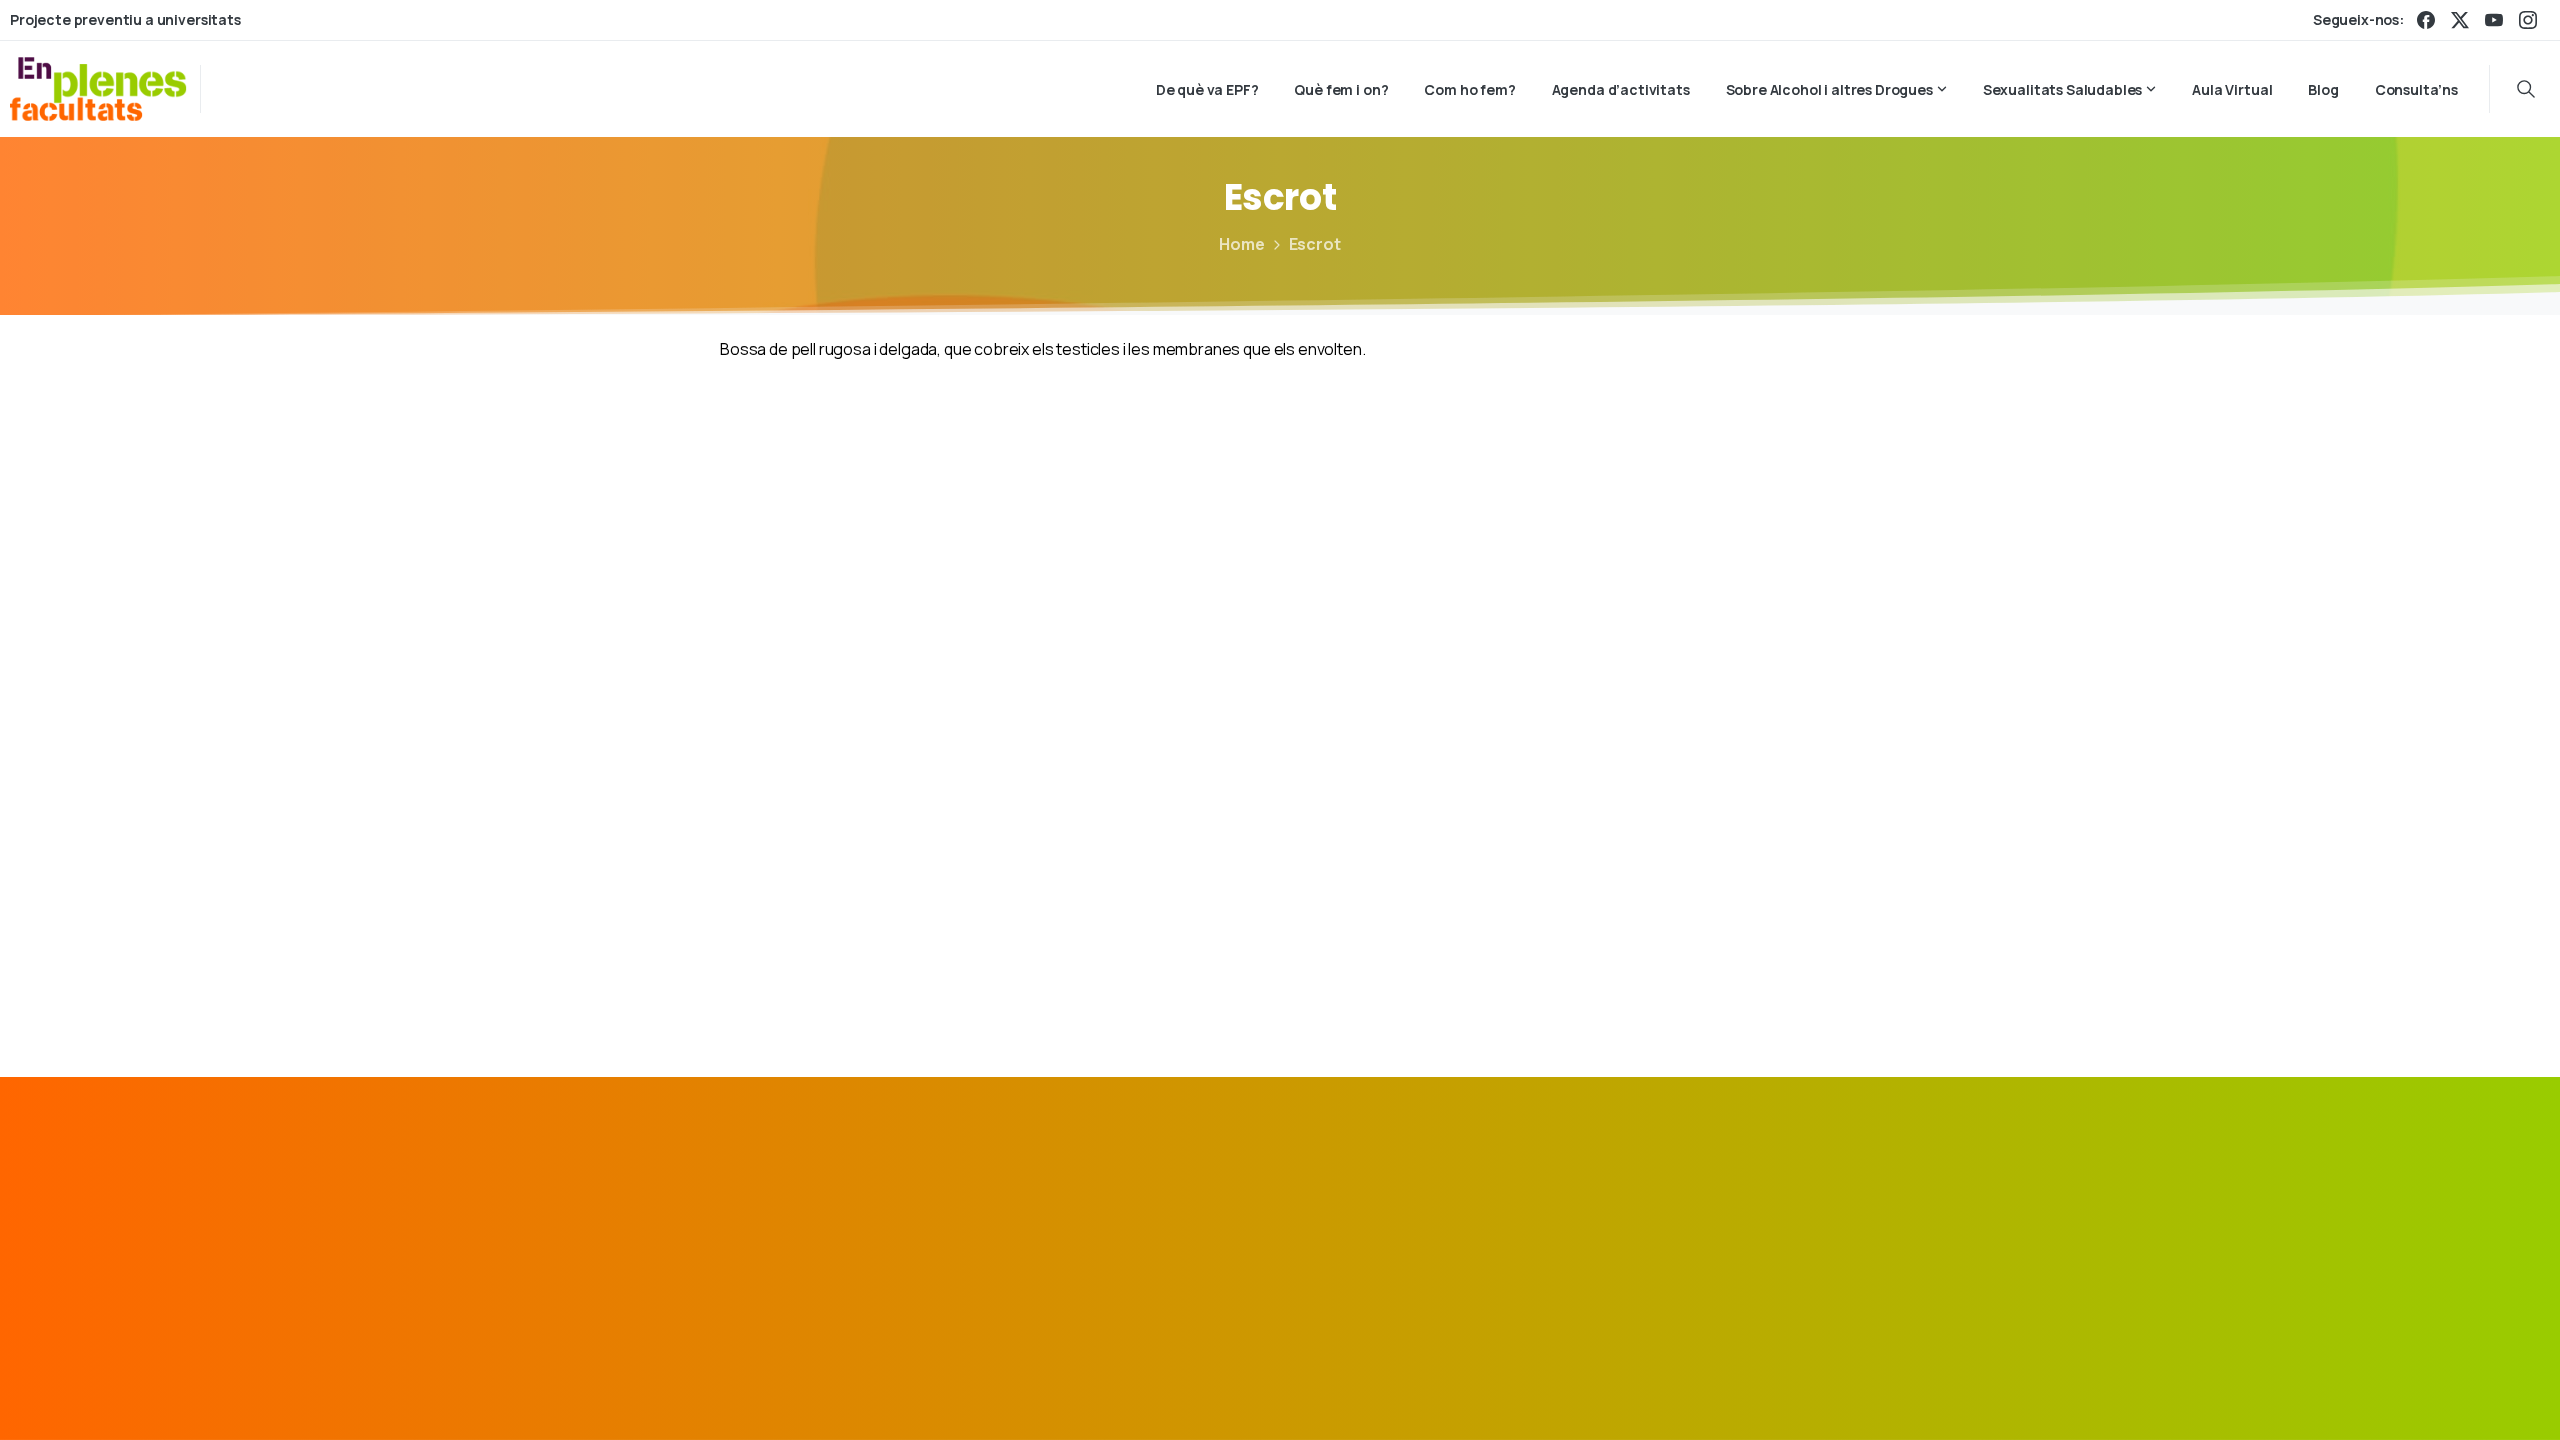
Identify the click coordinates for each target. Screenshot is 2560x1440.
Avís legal (1425, 1394)
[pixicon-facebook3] (1679, 1212)
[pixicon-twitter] (1725, 1212)
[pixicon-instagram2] (1771, 1212)
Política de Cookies (1707, 1394)
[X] (2460, 20)
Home (1241, 244)
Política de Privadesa (1549, 1394)
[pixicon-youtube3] (1817, 1212)
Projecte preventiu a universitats (125, 20)
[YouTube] (2494, 20)
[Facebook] (2426, 20)
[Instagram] (2528, 20)
